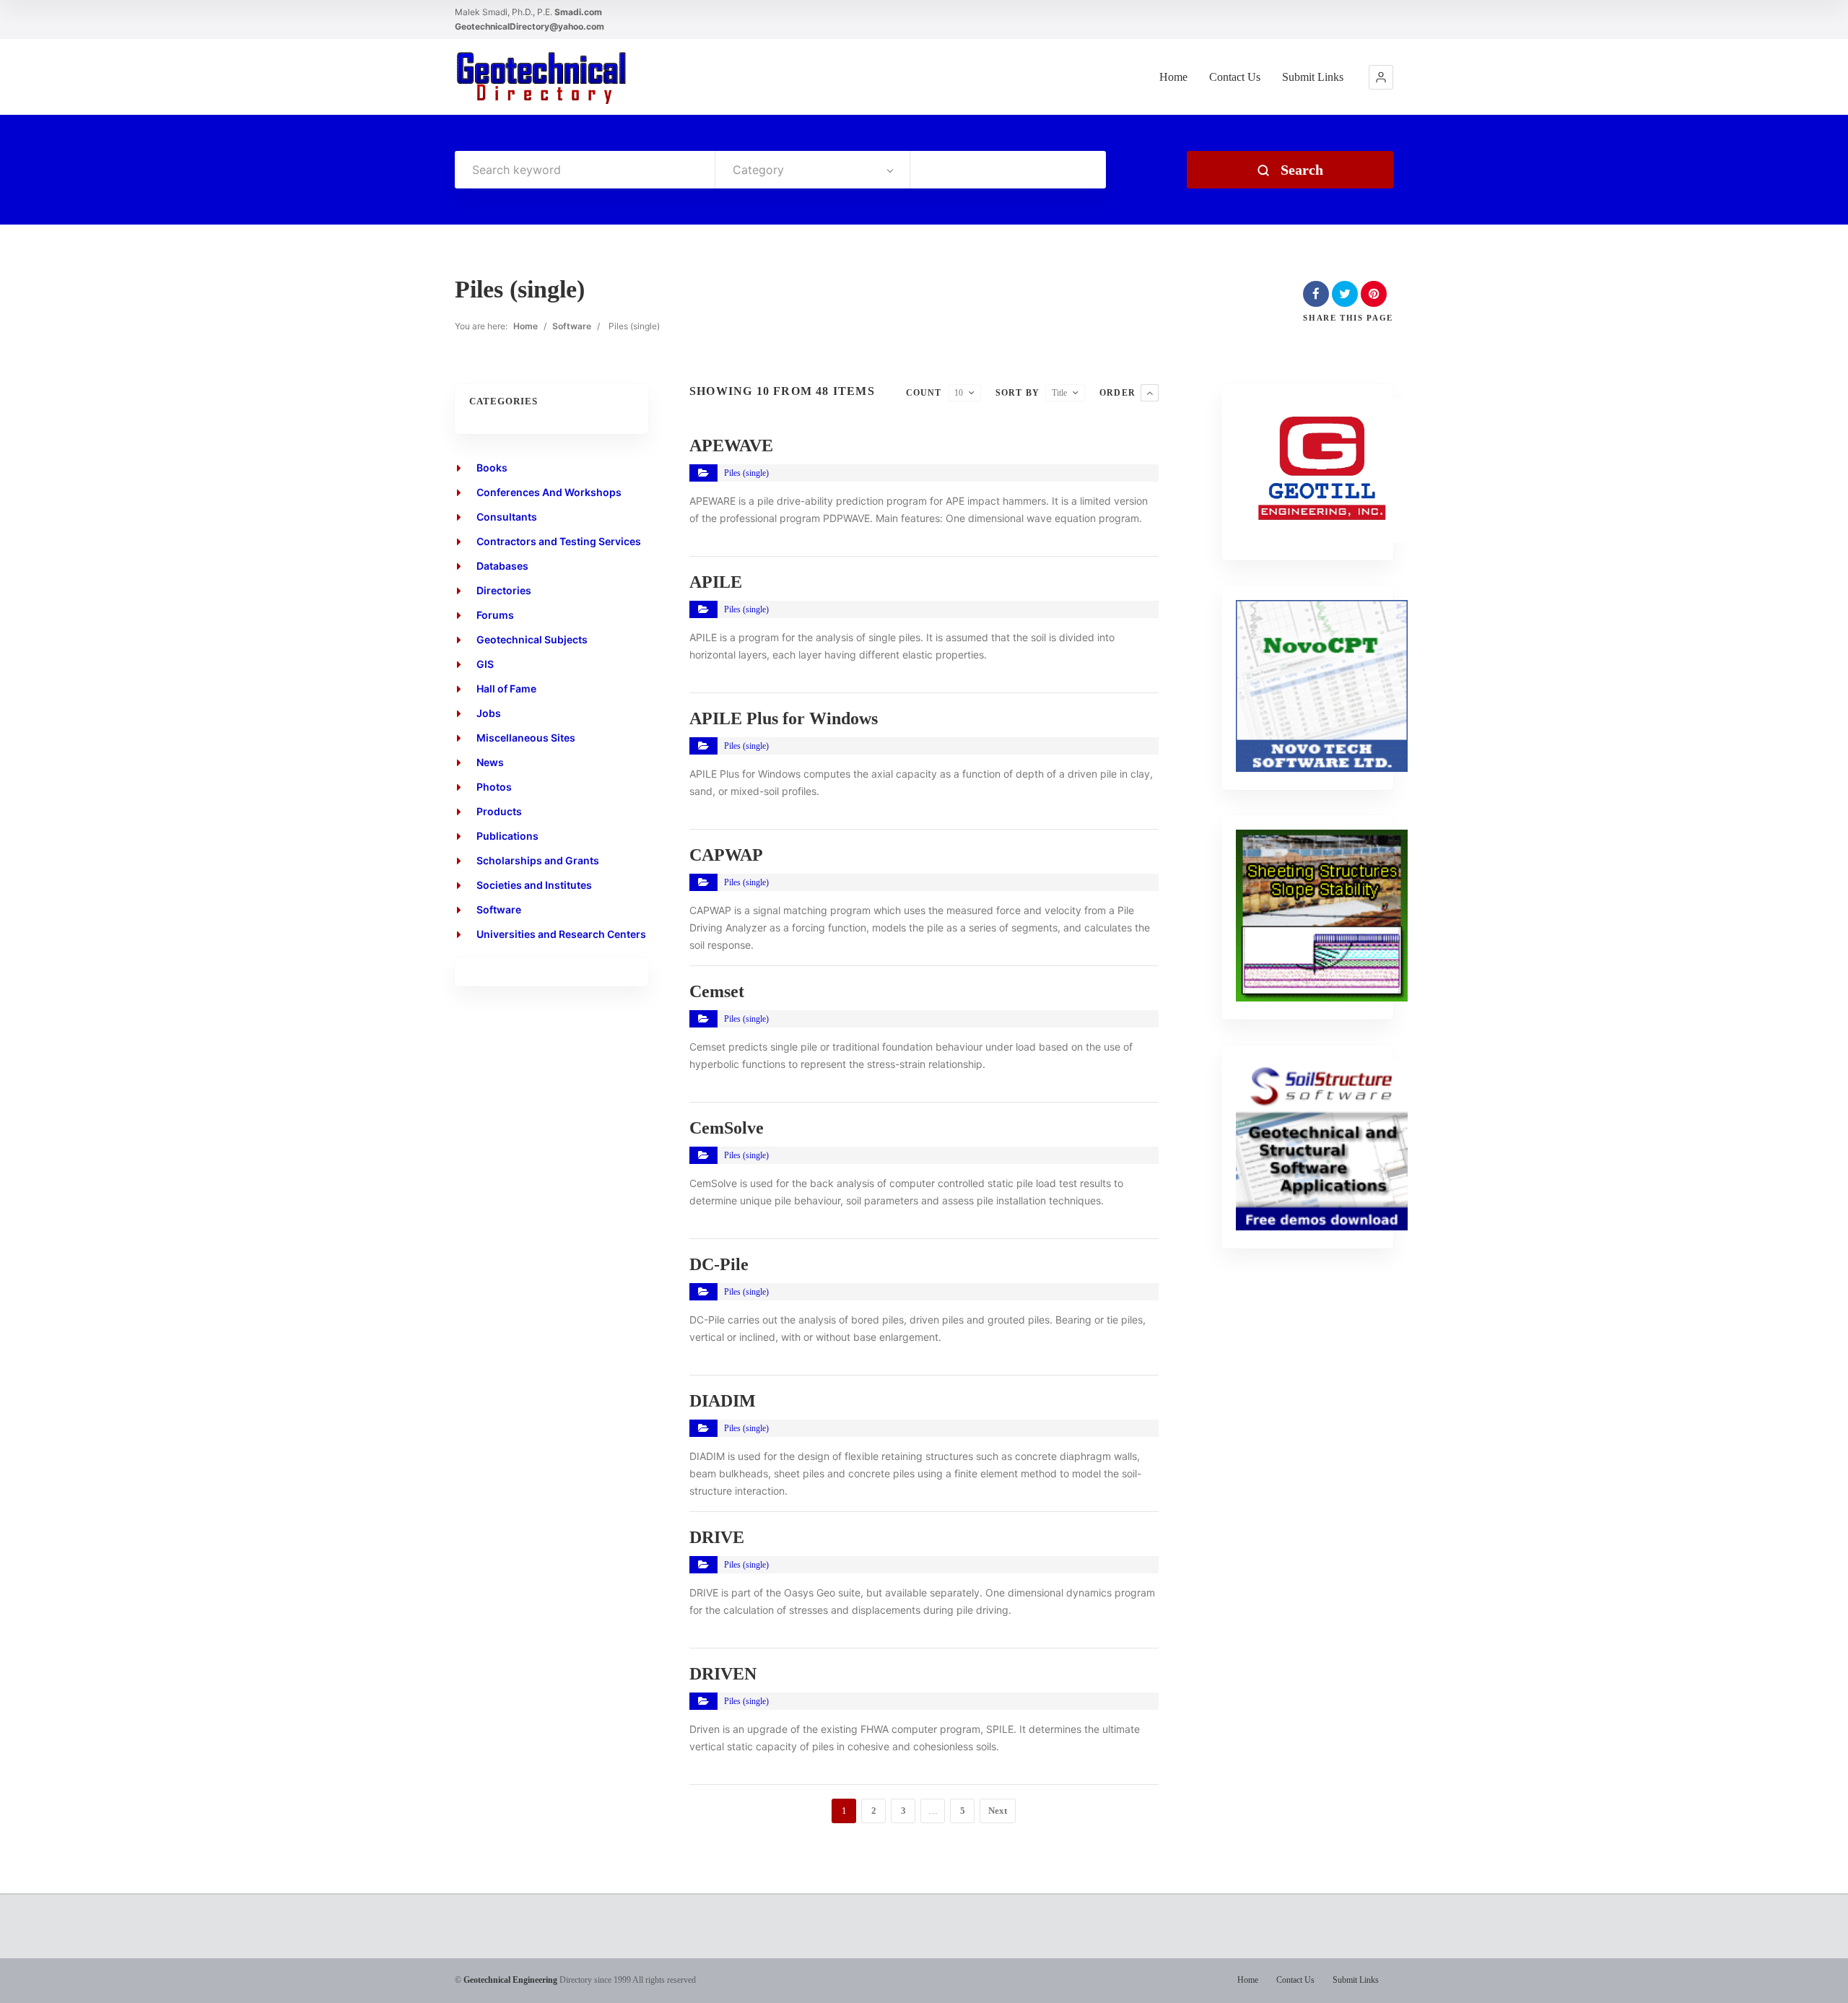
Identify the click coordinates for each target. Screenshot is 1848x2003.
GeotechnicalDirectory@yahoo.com (529, 26)
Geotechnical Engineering (510, 1980)
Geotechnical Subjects (532, 639)
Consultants (507, 517)
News (490, 762)
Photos (494, 787)
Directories (504, 590)
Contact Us (1235, 77)
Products (499, 811)
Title (1059, 393)
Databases (502, 566)
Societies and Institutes (534, 885)
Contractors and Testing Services (559, 541)
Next (998, 1811)
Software (572, 326)
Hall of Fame (506, 688)
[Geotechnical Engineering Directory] (541, 77)
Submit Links (1313, 77)
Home (1173, 77)
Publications (507, 836)
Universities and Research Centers (561, 934)
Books (492, 468)
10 (959, 393)
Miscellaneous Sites (526, 738)
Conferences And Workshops (549, 492)
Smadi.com (578, 12)
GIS (485, 664)
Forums (495, 615)
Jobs (489, 713)
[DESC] (1150, 393)
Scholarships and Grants (538, 860)
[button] (1381, 77)
